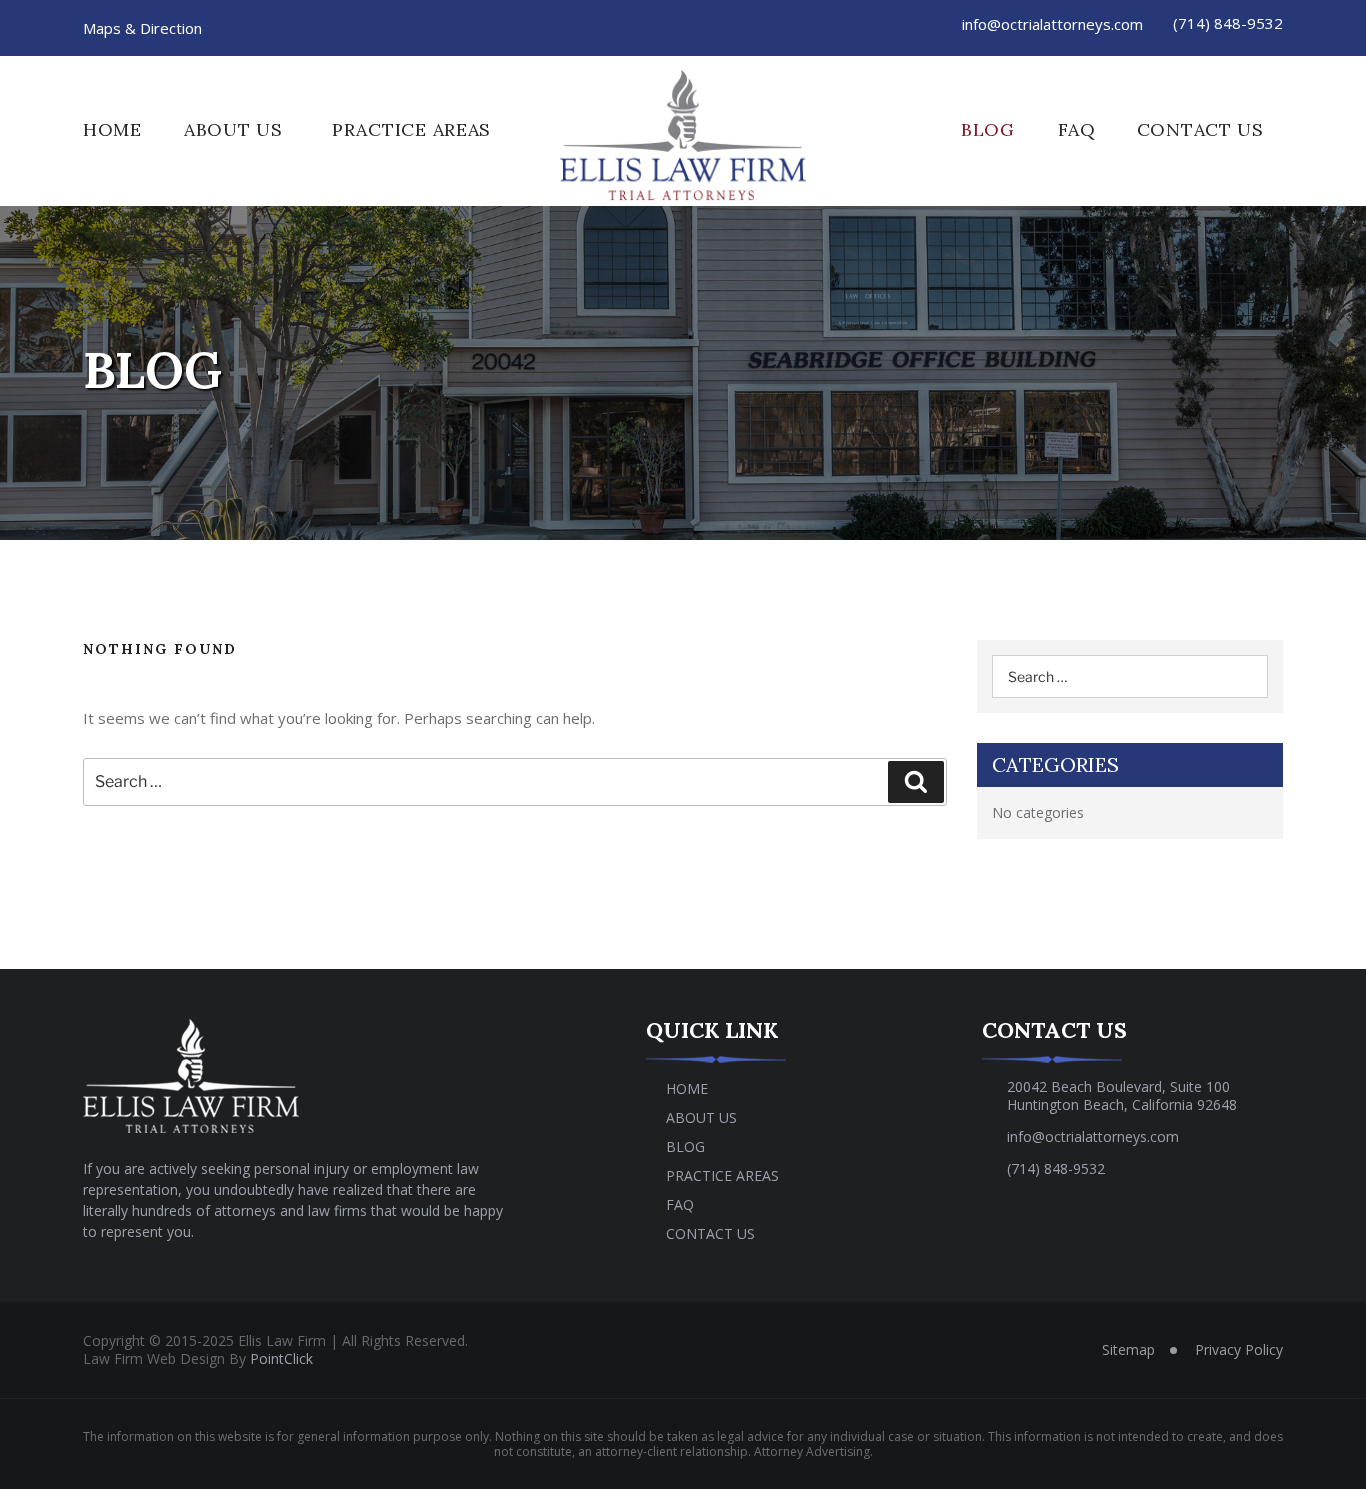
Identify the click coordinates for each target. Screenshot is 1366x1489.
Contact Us (1200, 129)
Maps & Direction (142, 28)
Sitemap (1128, 1349)
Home (112, 129)
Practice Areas (411, 129)
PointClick (281, 1358)
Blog (988, 129)
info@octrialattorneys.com (1052, 24)
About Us (233, 129)
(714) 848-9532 (1228, 23)
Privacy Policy (1239, 1349)
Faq (1076, 129)
